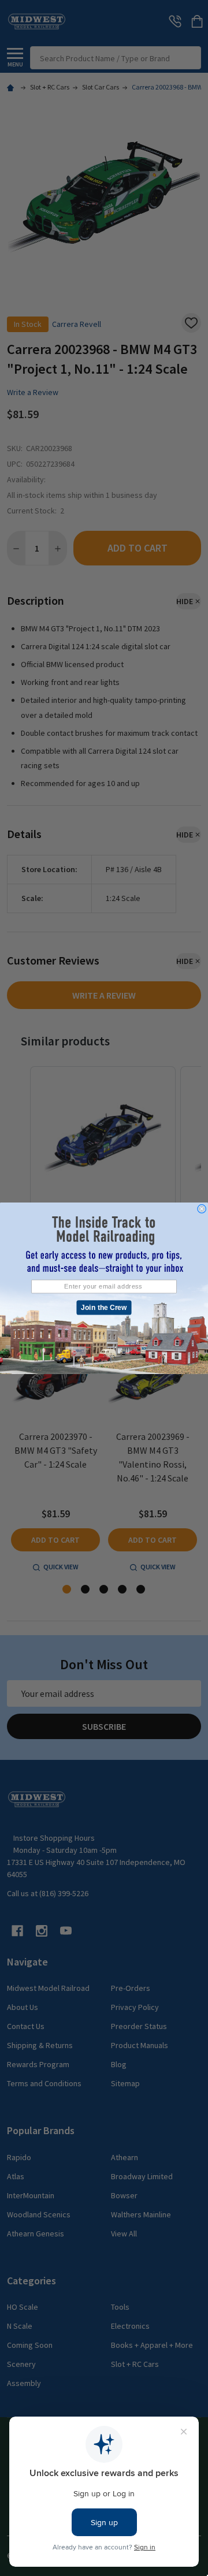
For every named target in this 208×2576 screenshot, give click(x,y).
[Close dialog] (202, 1208)
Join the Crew (104, 1307)
